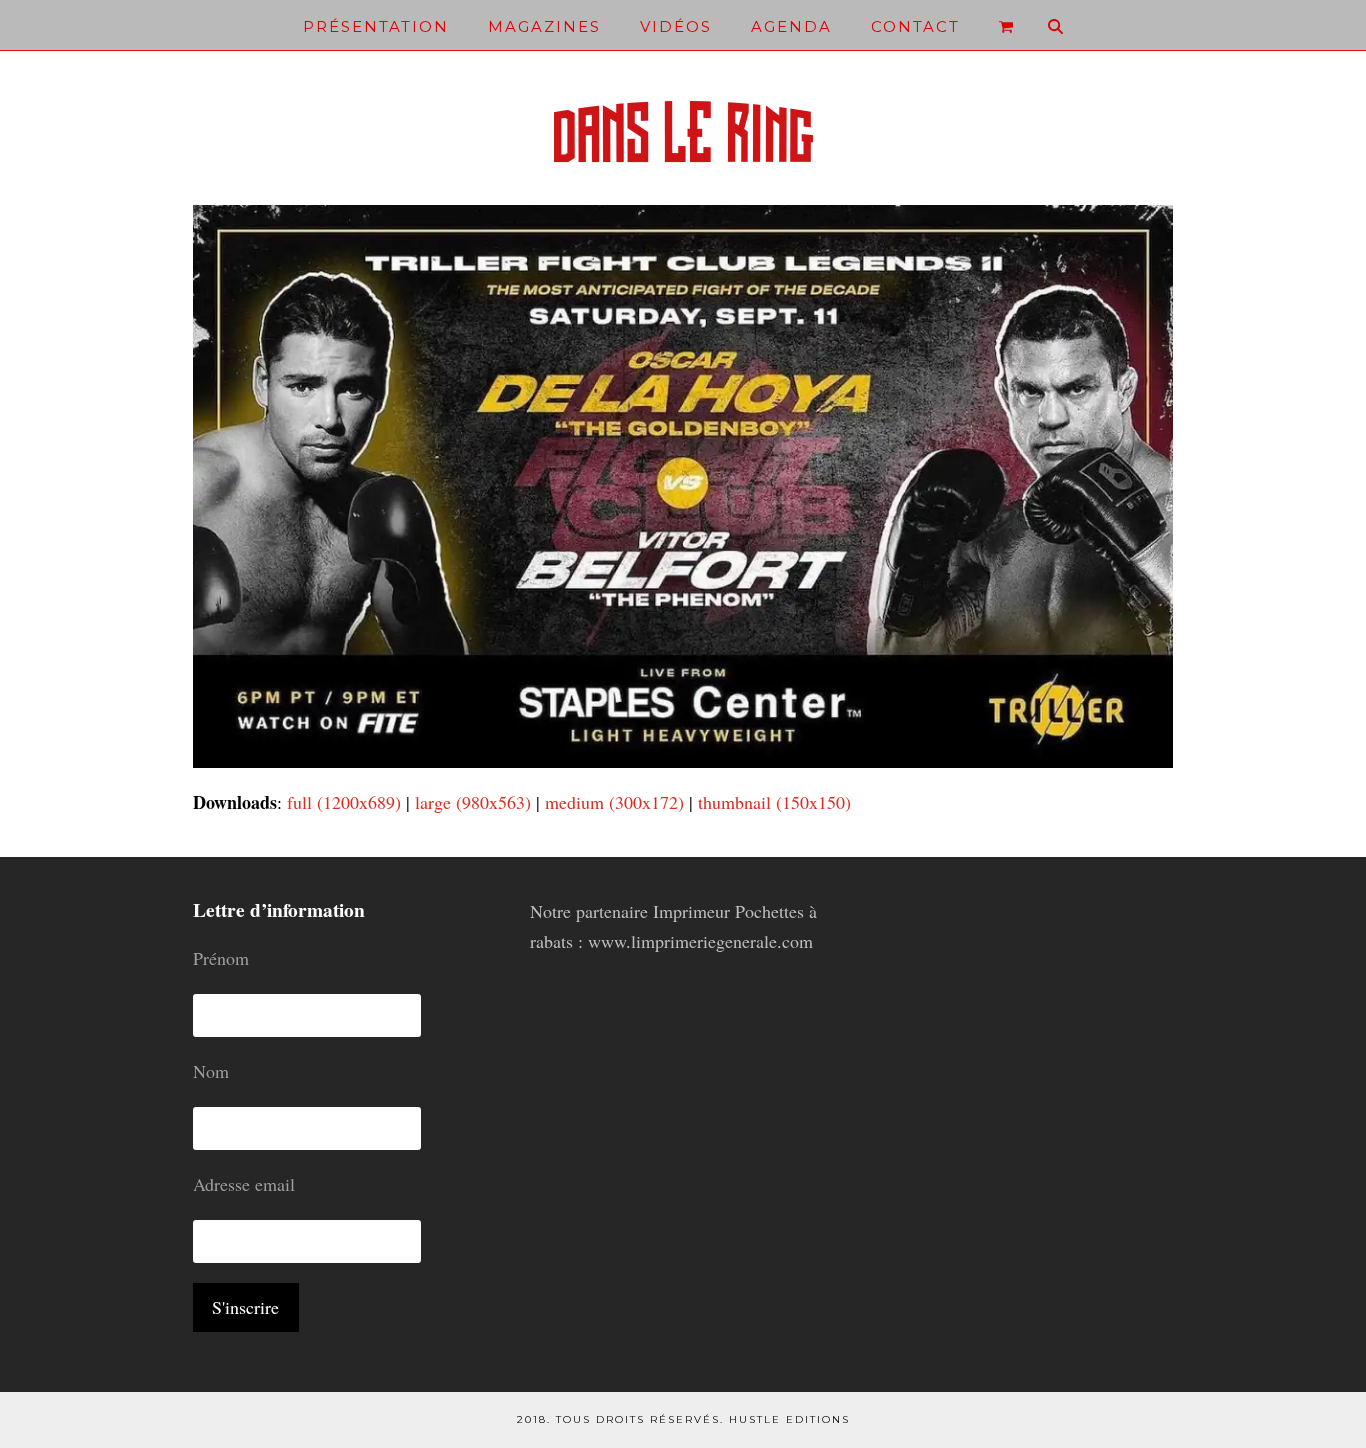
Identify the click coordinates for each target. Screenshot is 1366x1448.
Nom (211, 1071)
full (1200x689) (344, 802)
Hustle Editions (789, 1419)
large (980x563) (473, 802)
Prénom (221, 958)
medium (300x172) (614, 802)
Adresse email (244, 1184)
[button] (1006, 25)
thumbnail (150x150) (774, 802)
